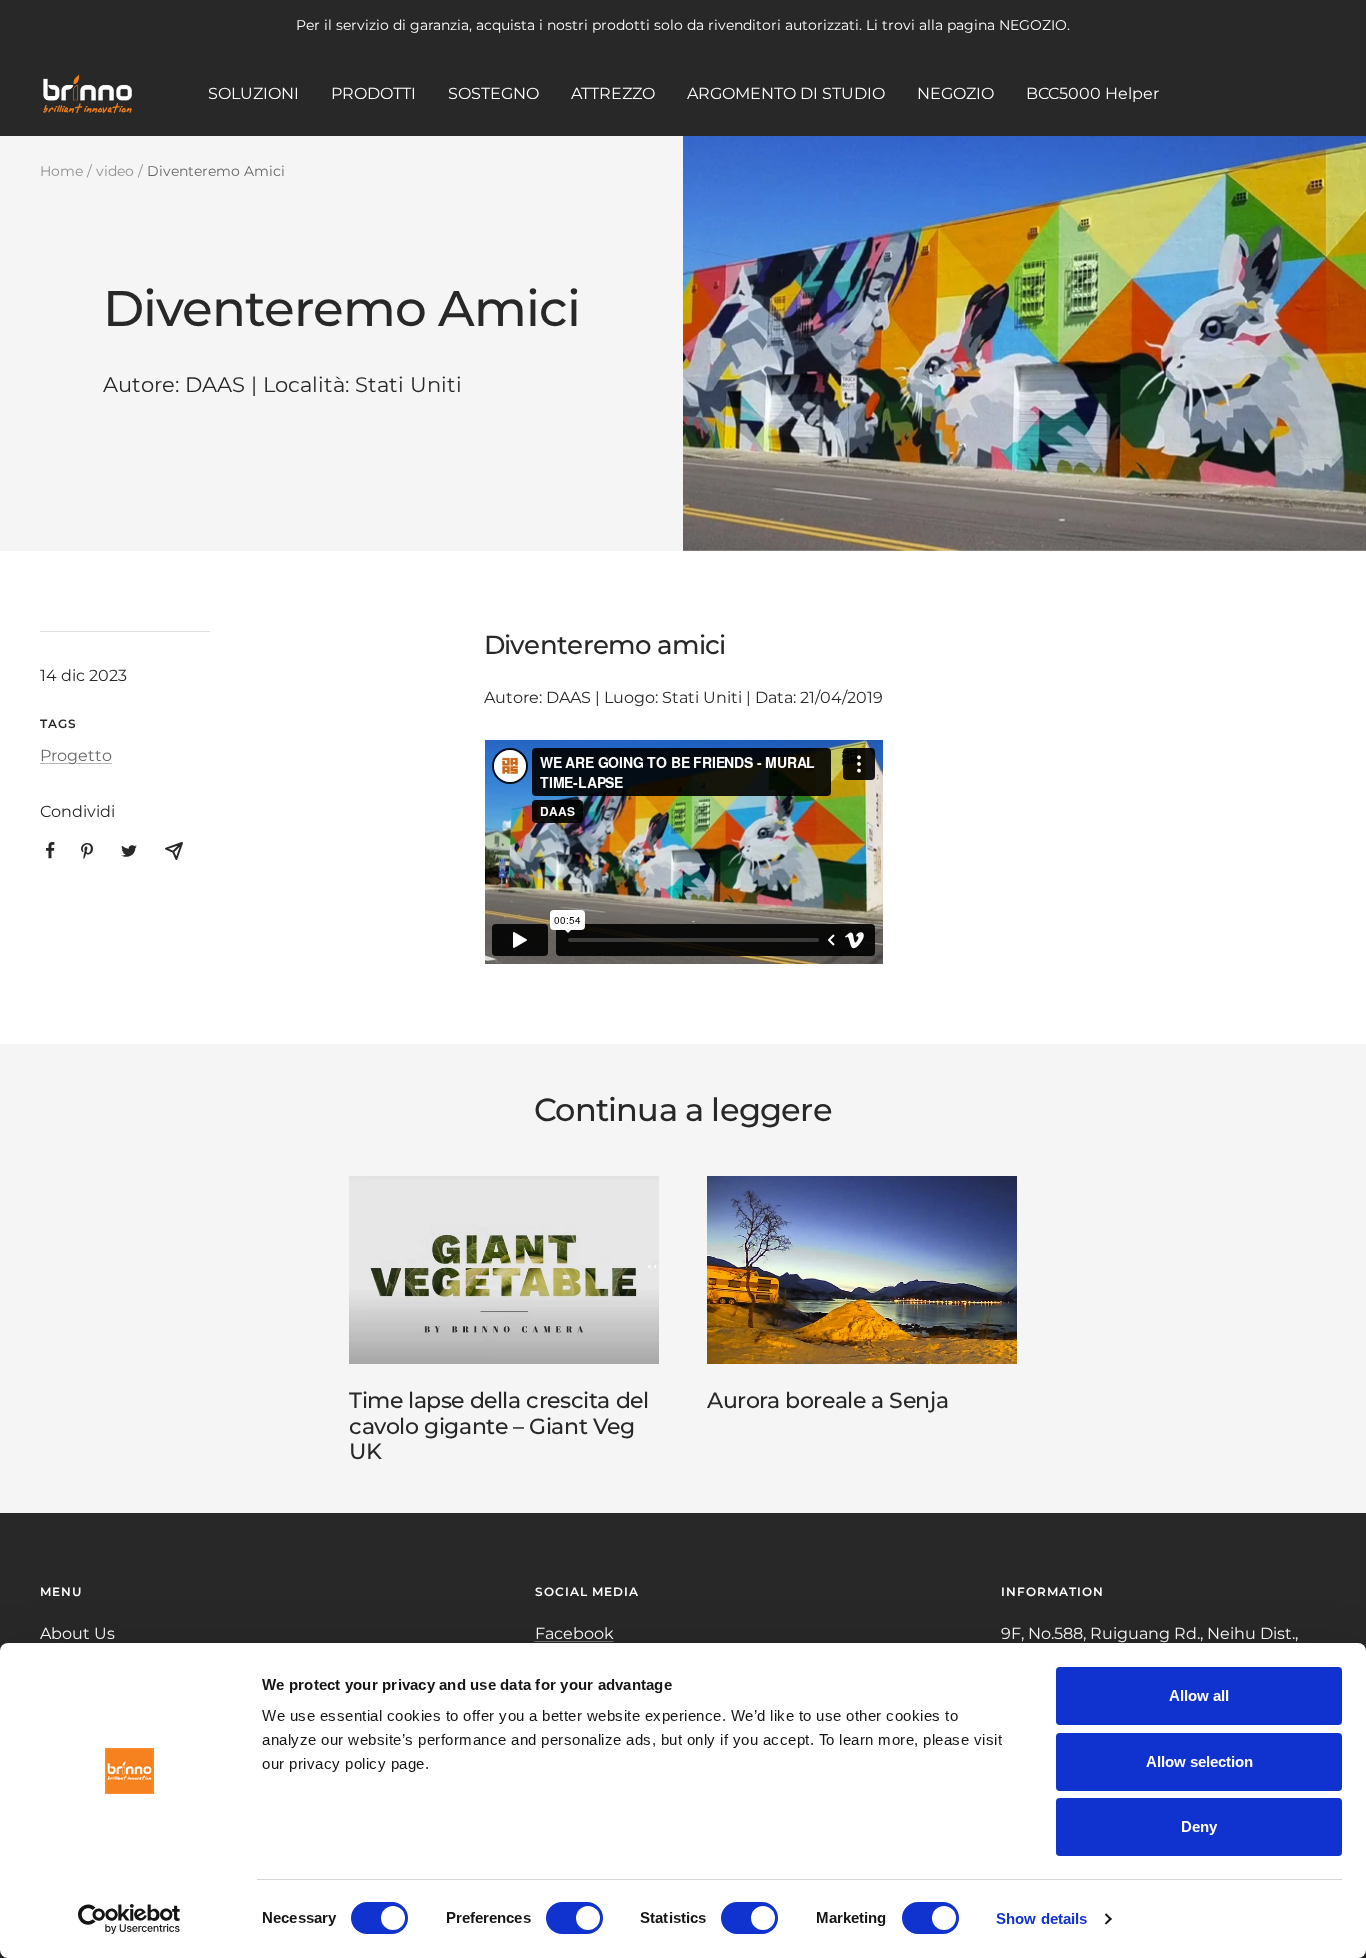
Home (61, 171)
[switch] (574, 1918)
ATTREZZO (613, 92)
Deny (1199, 1826)
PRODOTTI (373, 92)
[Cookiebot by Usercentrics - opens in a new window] (129, 1919)
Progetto (76, 755)
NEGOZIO (955, 92)
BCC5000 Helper (1092, 92)
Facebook (574, 1633)
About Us (77, 1633)
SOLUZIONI (253, 92)
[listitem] (50, 850)
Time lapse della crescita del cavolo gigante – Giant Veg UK (498, 1426)
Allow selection (1199, 1761)
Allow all (1199, 1695)
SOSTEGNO (493, 92)
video (115, 171)
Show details (1041, 1918)
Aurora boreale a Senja (827, 1400)
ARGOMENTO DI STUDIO (786, 92)
